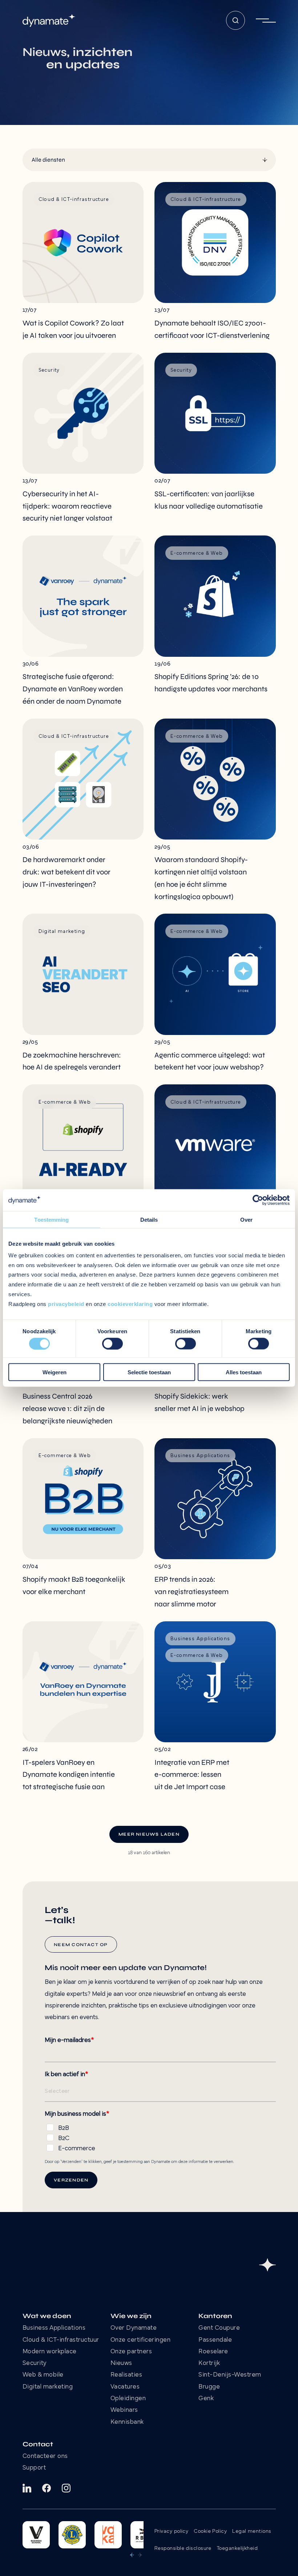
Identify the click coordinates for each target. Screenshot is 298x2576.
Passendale (215, 2340)
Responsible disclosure (183, 2549)
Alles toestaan (244, 1372)
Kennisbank (127, 2422)
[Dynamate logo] (49, 21)
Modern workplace (50, 2352)
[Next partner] (140, 2555)
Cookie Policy (210, 2531)
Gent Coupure (219, 2328)
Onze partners (131, 2352)
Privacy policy (171, 2531)
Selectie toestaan (149, 1372)
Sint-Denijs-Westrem (230, 2375)
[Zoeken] (235, 20)
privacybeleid (66, 1304)
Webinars (124, 2410)
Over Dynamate (134, 2328)
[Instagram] (66, 2488)
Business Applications (54, 2328)
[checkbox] (160, 2137)
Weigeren (55, 1372)
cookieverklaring (130, 1304)
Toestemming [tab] (51, 1219)
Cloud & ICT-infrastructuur (61, 2340)
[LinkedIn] (27, 2488)
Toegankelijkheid (237, 2549)
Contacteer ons (45, 2456)
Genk (206, 2399)
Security (35, 2363)
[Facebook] (47, 2488)
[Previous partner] (132, 2555)
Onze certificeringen (141, 2340)
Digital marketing (48, 2387)
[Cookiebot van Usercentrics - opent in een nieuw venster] (258, 1200)
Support (34, 2468)
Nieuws (121, 2363)
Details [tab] (149, 1219)
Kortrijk (209, 2363)
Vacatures (125, 2387)
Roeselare (213, 2352)
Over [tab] (246, 1219)
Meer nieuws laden (149, 1834)
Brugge (209, 2387)
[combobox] (32, 160)
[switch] (112, 1343)
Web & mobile (43, 2375)
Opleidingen (128, 2399)
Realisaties (126, 2375)
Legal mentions (252, 2531)
